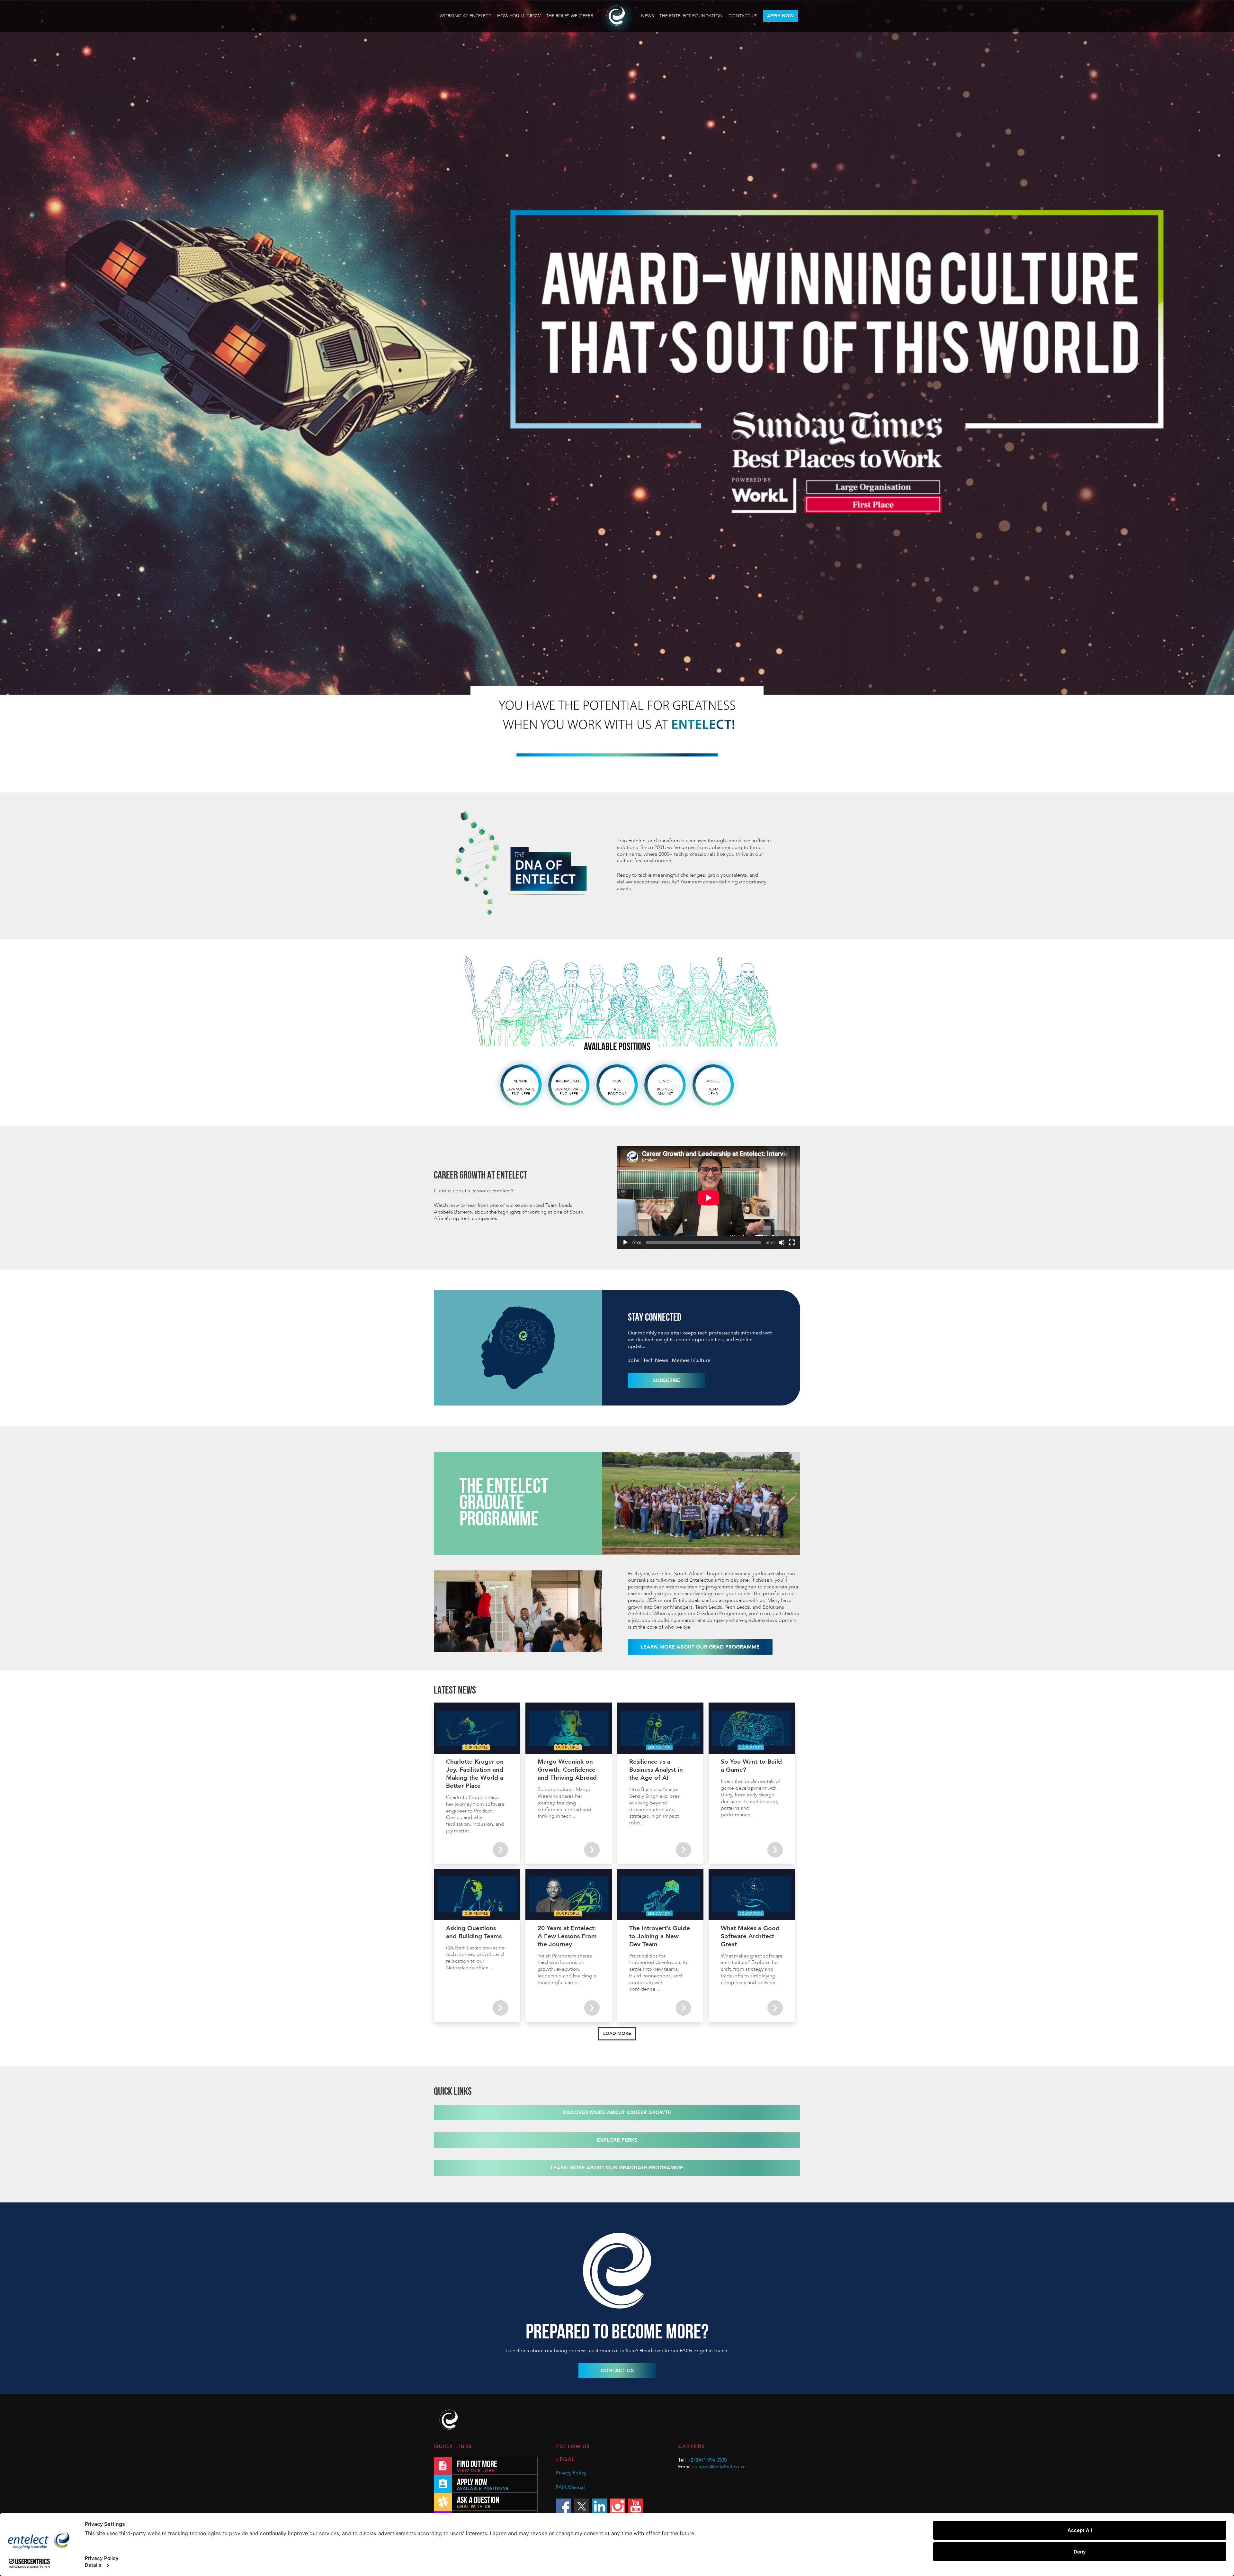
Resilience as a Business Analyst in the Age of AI (656, 1770)
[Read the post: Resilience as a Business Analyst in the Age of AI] (684, 1850)
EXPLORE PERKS (617, 2140)
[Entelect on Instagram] (618, 2506)
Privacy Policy (571, 2473)
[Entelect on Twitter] (582, 2506)
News (648, 16)
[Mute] (782, 1243)
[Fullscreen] (792, 1243)
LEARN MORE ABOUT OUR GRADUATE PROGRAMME (617, 2168)
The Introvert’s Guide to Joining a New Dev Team (660, 1936)
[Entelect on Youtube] (636, 2506)
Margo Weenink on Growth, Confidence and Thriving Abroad (567, 1770)
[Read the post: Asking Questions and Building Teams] (500, 2008)
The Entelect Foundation (691, 16)
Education (659, 1747)
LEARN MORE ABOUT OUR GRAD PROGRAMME (700, 1647)
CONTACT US (617, 2371)
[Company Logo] (617, 16)
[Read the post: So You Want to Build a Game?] (775, 1850)
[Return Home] (450, 2420)
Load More (617, 2034)
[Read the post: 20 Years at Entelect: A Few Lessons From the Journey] (592, 2008)
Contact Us (743, 16)
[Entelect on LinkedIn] (600, 2506)
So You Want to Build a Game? (751, 1766)
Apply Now (780, 16)
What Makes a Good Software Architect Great (750, 1936)
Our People (476, 1747)
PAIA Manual (570, 2487)
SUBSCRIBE (667, 1380)
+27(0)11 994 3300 (707, 2460)
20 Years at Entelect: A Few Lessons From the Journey (567, 1936)
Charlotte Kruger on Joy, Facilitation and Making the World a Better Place (475, 1774)
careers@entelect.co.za (719, 2467)
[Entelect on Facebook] (564, 2506)
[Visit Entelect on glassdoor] (1207, 16)
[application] (709, 1198)
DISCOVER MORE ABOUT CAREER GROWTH (617, 2112)
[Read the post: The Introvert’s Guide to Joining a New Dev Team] (684, 2008)
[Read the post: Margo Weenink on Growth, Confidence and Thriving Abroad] (592, 1850)
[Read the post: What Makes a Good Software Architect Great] (775, 2008)
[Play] (625, 1243)
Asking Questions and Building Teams (474, 1932)
